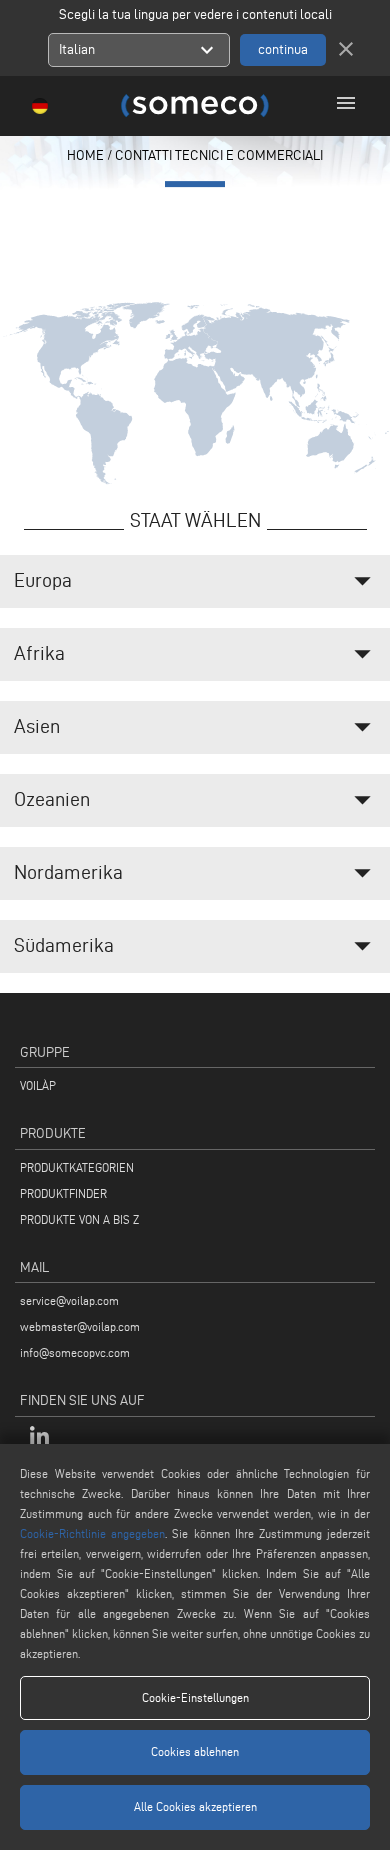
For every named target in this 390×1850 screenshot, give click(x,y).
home (85, 155)
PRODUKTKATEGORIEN (77, 1167)
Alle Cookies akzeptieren (195, 1806)
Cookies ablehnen (195, 1751)
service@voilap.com (69, 1300)
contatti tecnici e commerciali (219, 155)
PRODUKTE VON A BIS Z (79, 1219)
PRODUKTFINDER (63, 1193)
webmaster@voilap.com (80, 1326)
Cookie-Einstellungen (195, 1697)
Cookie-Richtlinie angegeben (92, 1533)
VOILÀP (38, 1085)
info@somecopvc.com (75, 1352)
